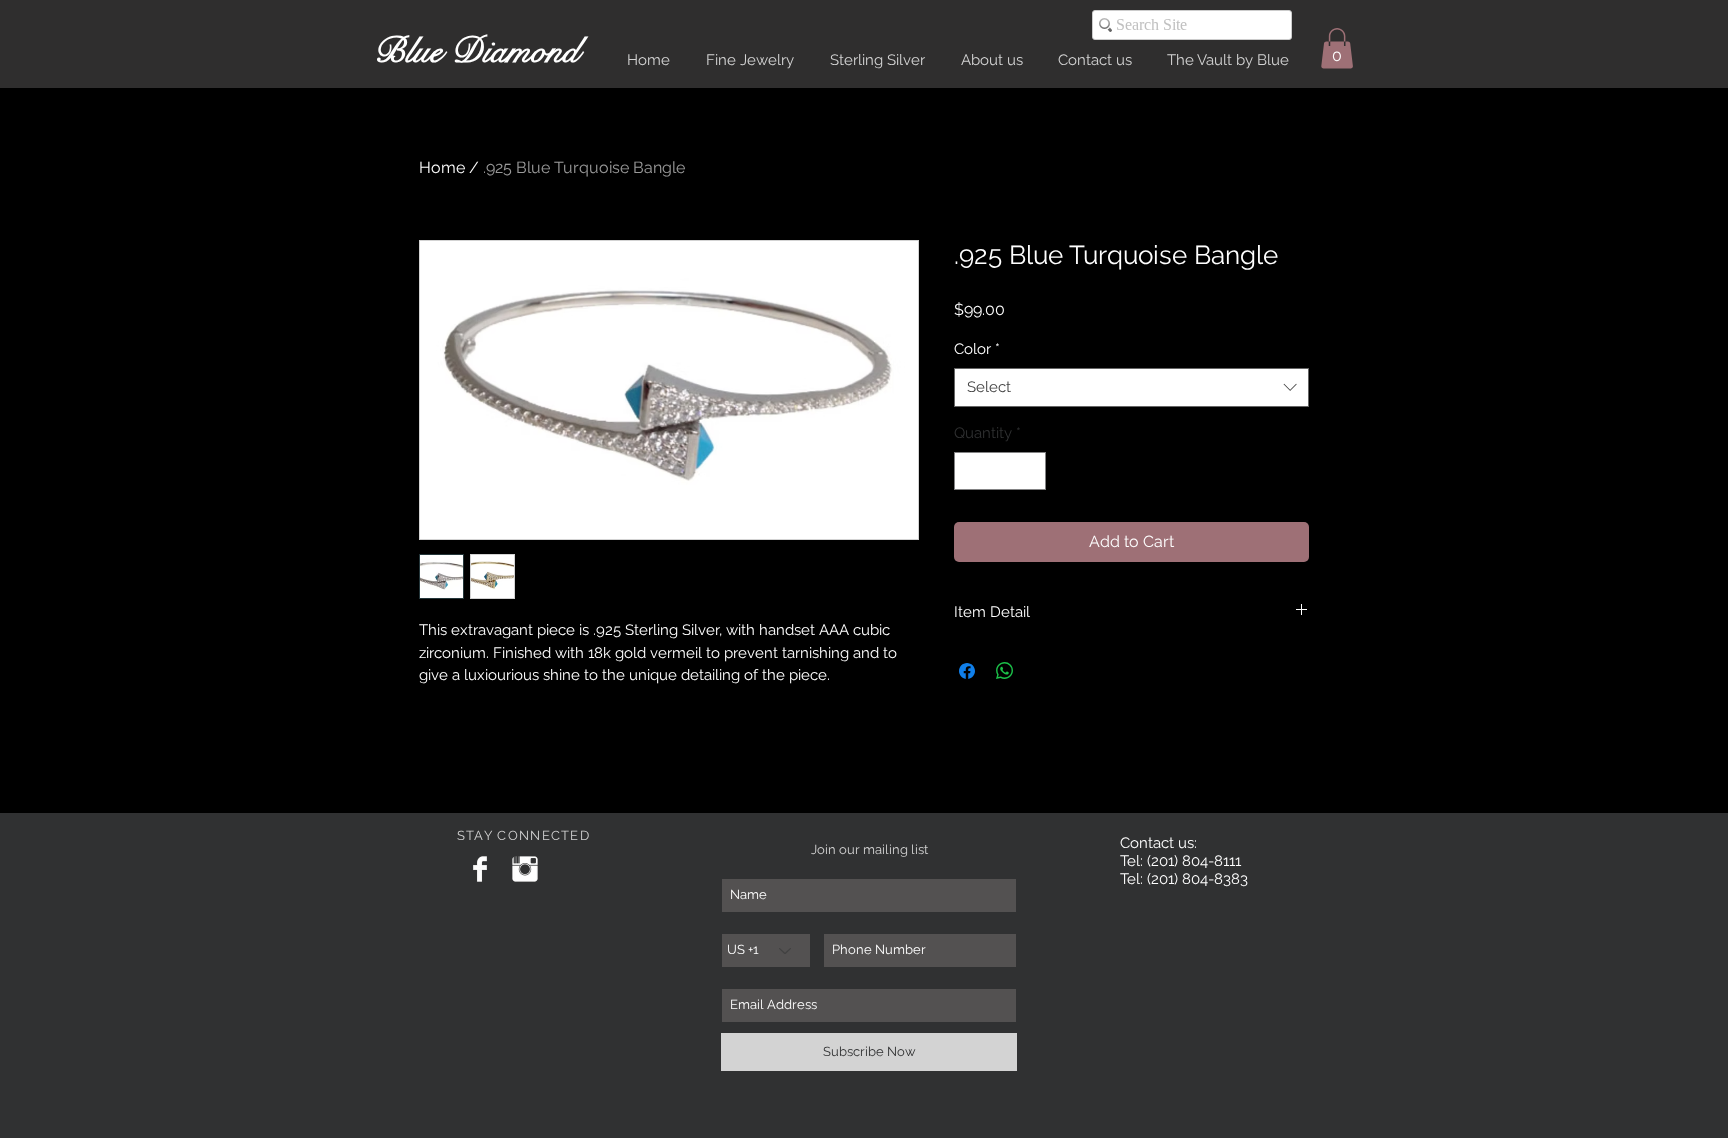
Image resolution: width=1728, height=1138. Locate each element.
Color (977, 349)
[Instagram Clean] (525, 869)
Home (442, 167)
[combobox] (1131, 387)
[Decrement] (970, 471)
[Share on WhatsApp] (1005, 671)
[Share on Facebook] (967, 671)
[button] (1337, 48)
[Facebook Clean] (480, 869)
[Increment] (1030, 471)
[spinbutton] (1000, 471)
